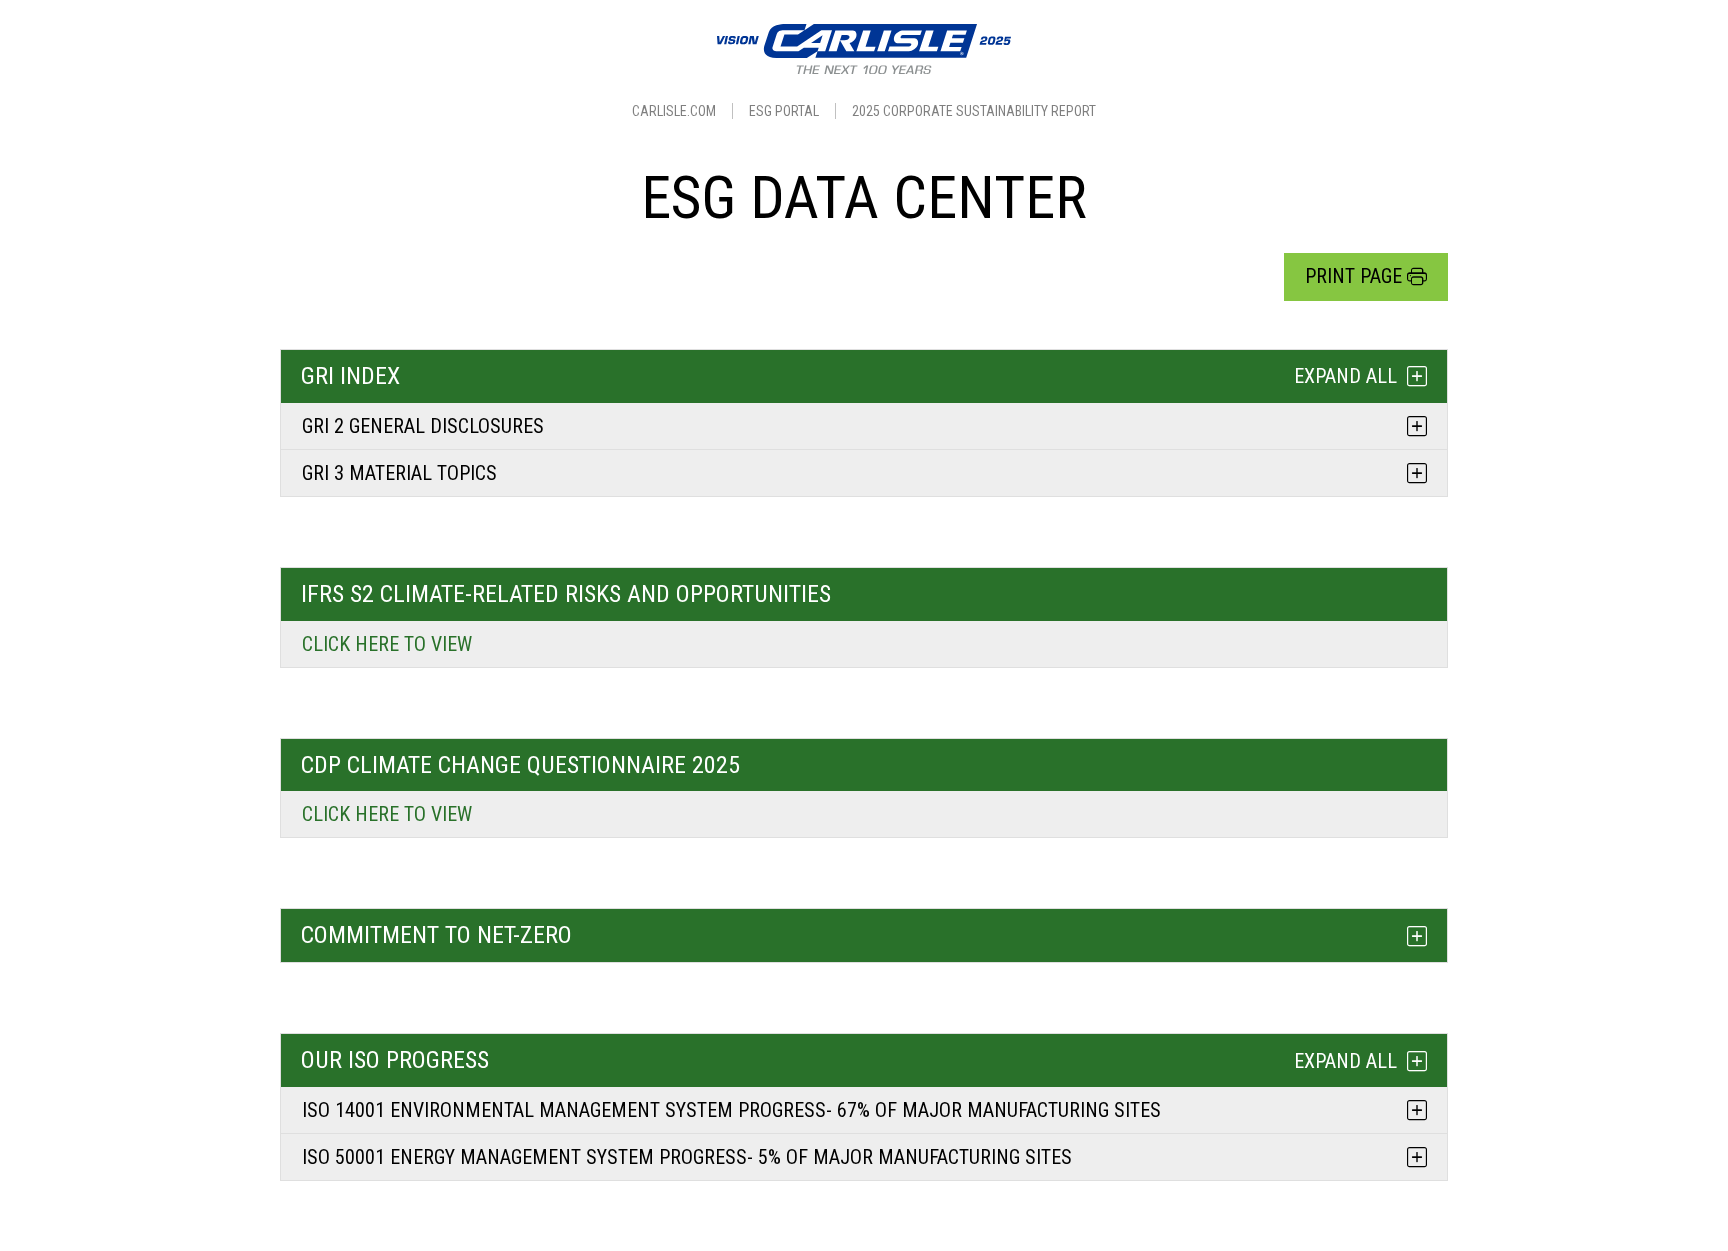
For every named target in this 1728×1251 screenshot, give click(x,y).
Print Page (1353, 276)
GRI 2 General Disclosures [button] (423, 426)
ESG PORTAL (784, 111)
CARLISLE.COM (674, 111)
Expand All (1345, 376)
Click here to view (387, 644)
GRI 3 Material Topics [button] (399, 473)
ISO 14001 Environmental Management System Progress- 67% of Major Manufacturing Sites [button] (731, 1110)
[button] (864, 935)
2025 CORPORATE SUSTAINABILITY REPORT (974, 111)
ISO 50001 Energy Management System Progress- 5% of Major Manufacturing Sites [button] (687, 1157)
